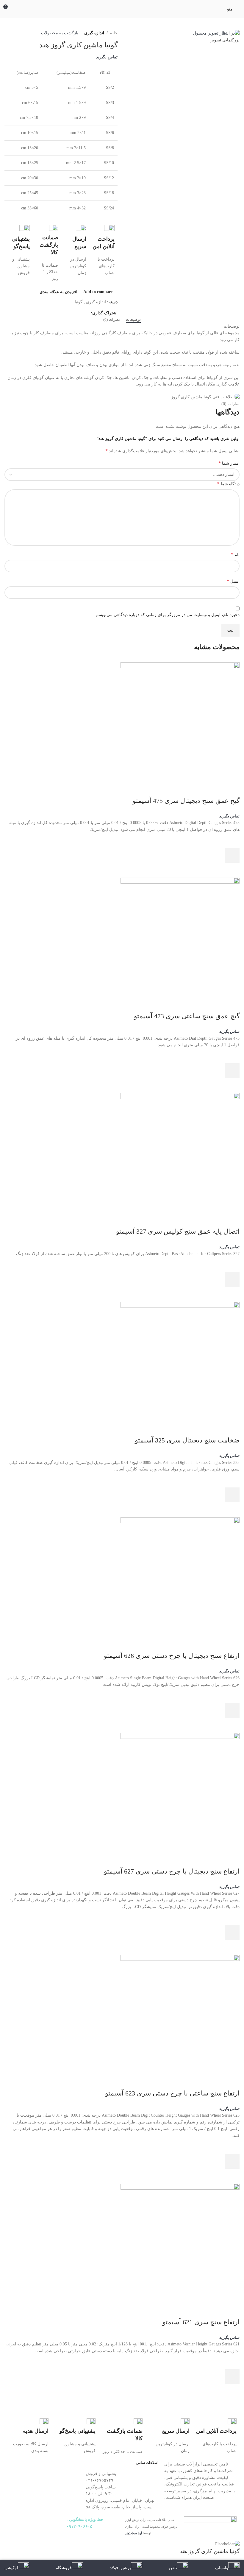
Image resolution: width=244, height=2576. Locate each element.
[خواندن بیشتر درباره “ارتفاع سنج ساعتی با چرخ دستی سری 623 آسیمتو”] (232, 2161)
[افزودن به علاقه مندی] (232, 840)
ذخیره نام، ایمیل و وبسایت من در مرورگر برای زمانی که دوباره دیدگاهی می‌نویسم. (167, 615)
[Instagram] (53, 2524)
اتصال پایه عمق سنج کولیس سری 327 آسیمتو (178, 1231)
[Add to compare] (232, 789)
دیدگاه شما (228, 484)
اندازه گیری (94, 33)
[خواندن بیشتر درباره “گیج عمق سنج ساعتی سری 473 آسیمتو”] (232, 1071)
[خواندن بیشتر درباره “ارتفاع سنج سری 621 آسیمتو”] (232, 2377)
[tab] (133, 320)
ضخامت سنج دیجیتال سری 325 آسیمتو (187, 1440)
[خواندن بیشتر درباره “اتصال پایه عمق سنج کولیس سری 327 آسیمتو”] (232, 1280)
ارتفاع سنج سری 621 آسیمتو (201, 2322)
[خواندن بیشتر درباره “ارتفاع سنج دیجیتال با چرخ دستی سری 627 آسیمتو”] (232, 1933)
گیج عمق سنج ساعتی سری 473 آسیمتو (187, 1016)
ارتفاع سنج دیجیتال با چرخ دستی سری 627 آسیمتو (172, 1871)
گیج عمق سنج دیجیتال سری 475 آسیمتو (186, 801)
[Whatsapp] (37, 2524)
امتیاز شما (229, 463)
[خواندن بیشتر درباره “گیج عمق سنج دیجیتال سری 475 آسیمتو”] (232, 855)
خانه (114, 33)
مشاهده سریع (232, 870)
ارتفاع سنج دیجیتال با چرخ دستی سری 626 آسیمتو (172, 1656)
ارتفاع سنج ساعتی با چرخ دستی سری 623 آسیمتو (172, 2093)
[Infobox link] (103, 251)
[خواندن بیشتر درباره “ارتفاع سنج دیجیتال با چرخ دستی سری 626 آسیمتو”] (232, 1711)
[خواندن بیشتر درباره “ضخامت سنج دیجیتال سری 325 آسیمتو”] (232, 1495)
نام (235, 555)
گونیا (79, 302)
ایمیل (233, 581)
